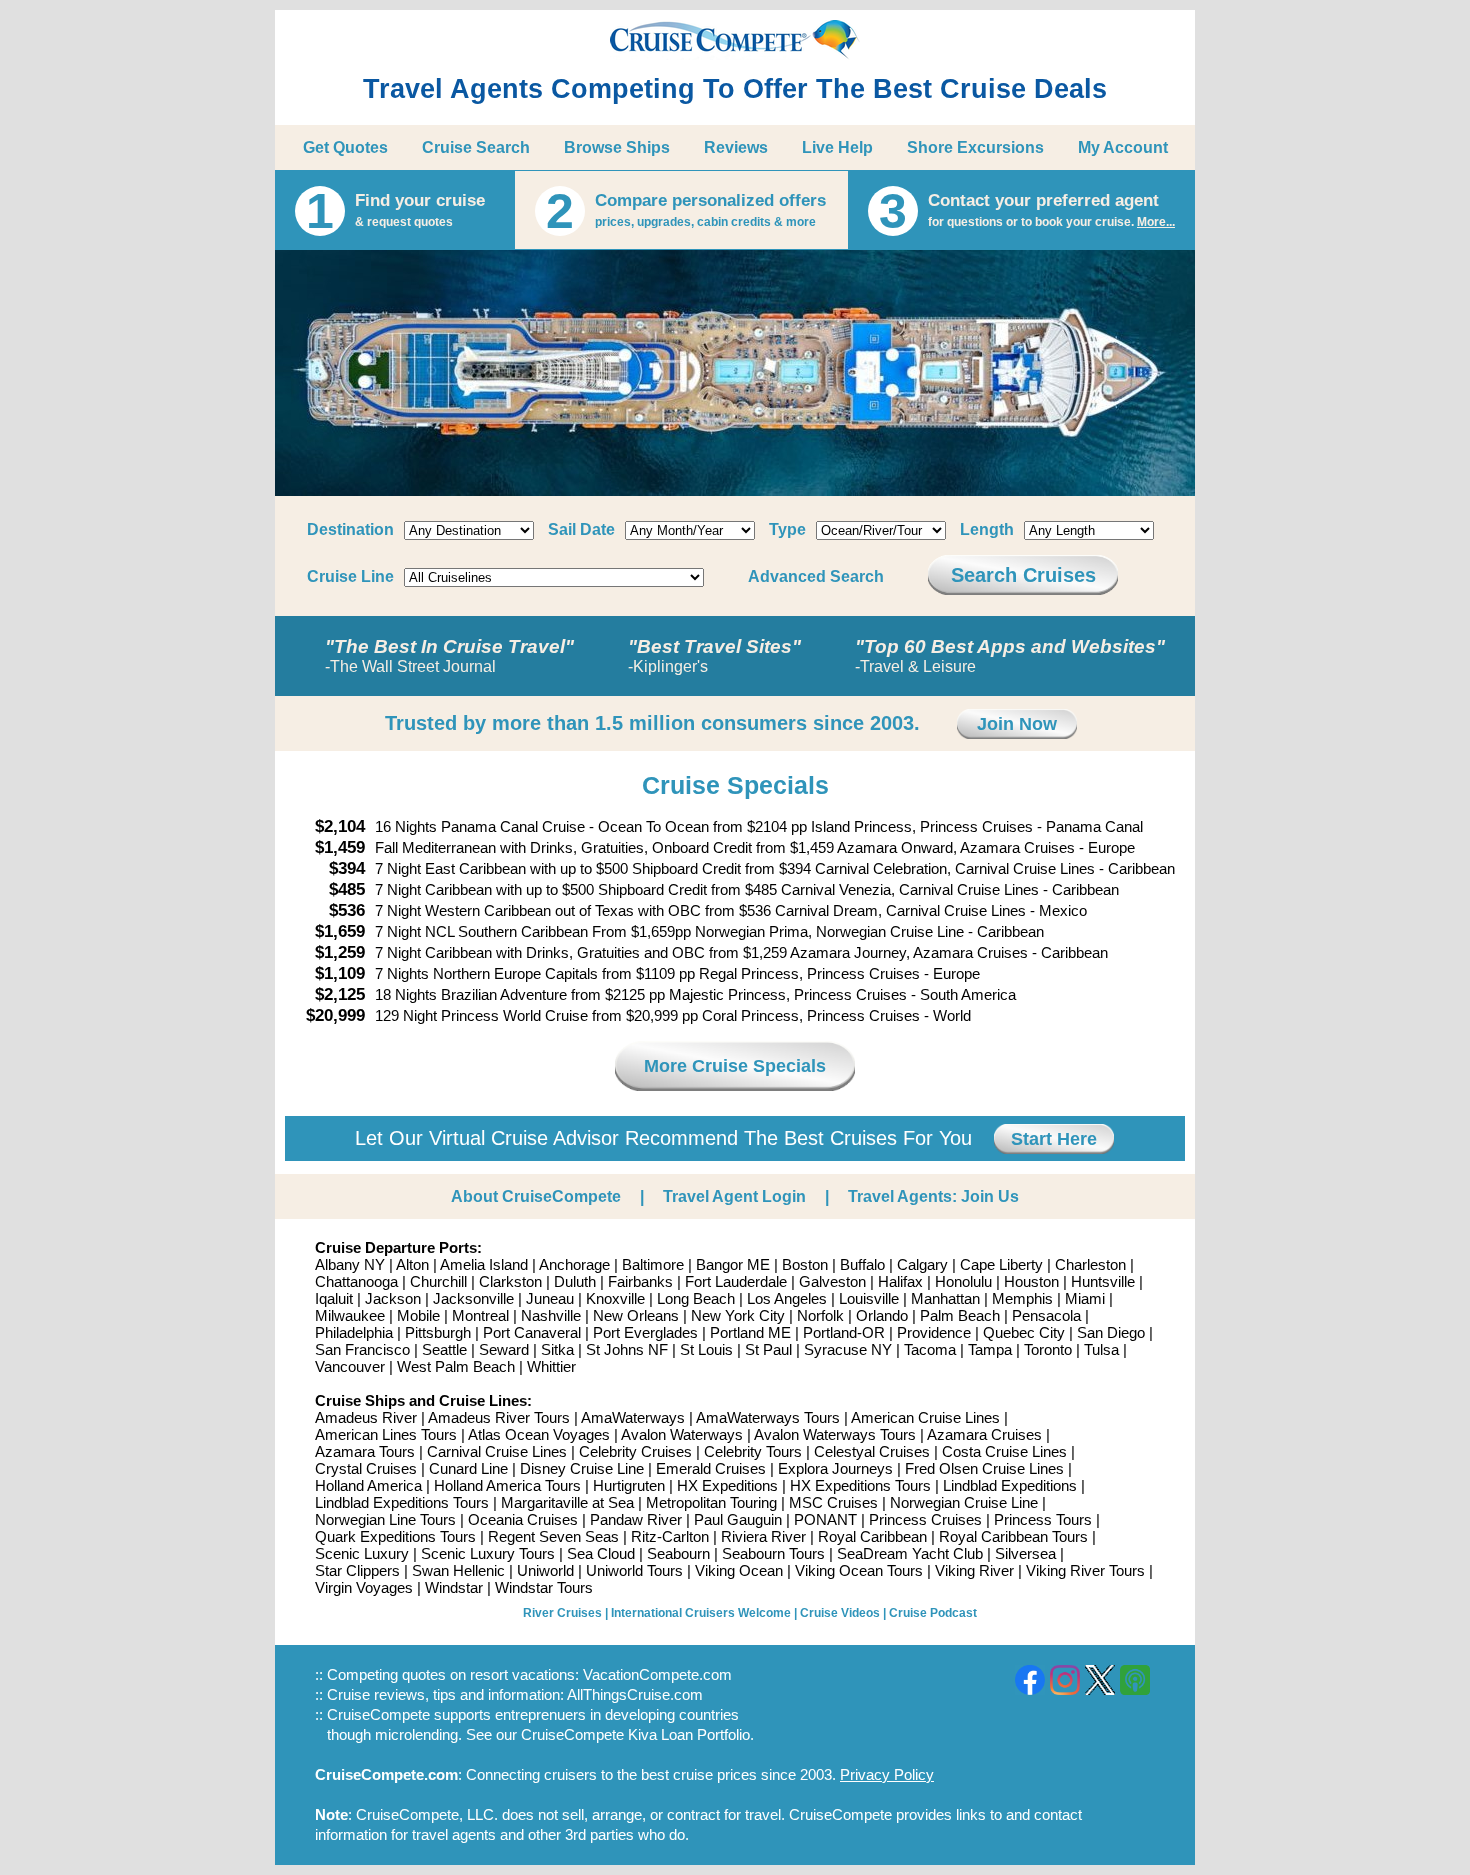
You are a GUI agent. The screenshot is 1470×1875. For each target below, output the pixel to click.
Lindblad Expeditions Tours (402, 1502)
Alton (412, 1264)
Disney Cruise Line (582, 1468)
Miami (1085, 1298)
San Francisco (362, 1349)
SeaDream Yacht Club (910, 1553)
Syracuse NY (848, 1349)
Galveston (832, 1281)
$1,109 (340, 973)
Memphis (1022, 1298)
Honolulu (963, 1281)
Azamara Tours (365, 1451)
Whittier (551, 1366)
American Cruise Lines (925, 1417)
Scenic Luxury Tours (488, 1553)
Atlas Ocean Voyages (539, 1434)
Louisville (869, 1298)
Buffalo (862, 1264)
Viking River (974, 1570)
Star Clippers (357, 1570)
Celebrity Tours (753, 1451)
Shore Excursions (975, 147)
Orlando (882, 1315)
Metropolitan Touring (711, 1502)
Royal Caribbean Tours (1013, 1536)
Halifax (900, 1281)
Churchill (438, 1281)
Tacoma (930, 1349)
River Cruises (562, 1613)
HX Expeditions (727, 1485)
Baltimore (653, 1264)
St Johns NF (627, 1349)
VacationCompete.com (657, 1674)
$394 (347, 868)
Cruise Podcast (933, 1613)
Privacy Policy (887, 1774)
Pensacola (1046, 1315)
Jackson (393, 1298)
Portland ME (750, 1332)
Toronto (1048, 1349)
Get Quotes (345, 147)
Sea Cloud (601, 1553)
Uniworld (545, 1570)
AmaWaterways (633, 1417)
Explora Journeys (835, 1468)
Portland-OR (844, 1332)
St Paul (768, 1349)
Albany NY (350, 1264)
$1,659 (340, 931)
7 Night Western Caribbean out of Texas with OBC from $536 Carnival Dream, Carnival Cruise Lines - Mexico (731, 910)
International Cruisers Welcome (701, 1613)
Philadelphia (354, 1332)
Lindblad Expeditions (1010, 1485)
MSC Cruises (833, 1502)
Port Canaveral (532, 1332)
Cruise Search (476, 147)
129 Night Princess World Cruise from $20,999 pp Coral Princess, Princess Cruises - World (673, 1015)
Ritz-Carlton (670, 1536)
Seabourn (678, 1553)
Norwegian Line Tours (385, 1519)
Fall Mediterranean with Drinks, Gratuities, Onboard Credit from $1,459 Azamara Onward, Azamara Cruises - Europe (755, 847)
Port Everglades (645, 1332)
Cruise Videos (840, 1613)
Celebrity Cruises (635, 1451)
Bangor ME (733, 1264)
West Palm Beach (456, 1366)
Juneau (550, 1298)
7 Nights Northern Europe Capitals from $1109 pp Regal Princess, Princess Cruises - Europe (677, 973)
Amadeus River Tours (499, 1417)
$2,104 (340, 826)
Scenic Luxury (362, 1553)
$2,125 (340, 994)
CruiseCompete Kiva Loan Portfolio (635, 1734)
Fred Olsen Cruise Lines (984, 1468)
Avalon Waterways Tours (835, 1434)
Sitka (557, 1349)
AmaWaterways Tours (768, 1417)
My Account (1123, 147)
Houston (1031, 1281)
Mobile (418, 1315)
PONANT (825, 1519)
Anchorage (574, 1264)
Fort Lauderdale (736, 1281)
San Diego (1111, 1332)
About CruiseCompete (536, 1196)
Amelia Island (484, 1264)
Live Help (837, 147)
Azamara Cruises (984, 1434)
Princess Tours (1043, 1519)
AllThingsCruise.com (635, 1694)
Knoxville (615, 1298)
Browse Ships (617, 147)
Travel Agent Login (734, 1196)
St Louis (706, 1349)
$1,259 (340, 952)
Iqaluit (334, 1298)
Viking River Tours (1085, 1570)
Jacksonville (473, 1298)
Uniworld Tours (634, 1570)
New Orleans (636, 1315)
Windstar (454, 1587)
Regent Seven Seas (553, 1536)
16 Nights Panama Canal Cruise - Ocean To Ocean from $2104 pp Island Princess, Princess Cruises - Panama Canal (759, 826)
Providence (934, 1332)
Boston (805, 1264)
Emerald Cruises (711, 1468)
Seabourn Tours (773, 1553)
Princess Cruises (925, 1519)
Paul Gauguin (738, 1519)
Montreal (480, 1315)
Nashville (551, 1315)
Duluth (575, 1281)
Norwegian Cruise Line (964, 1502)
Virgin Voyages (364, 1587)
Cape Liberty (1001, 1264)
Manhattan (945, 1298)
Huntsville (1103, 1281)
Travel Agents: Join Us (933, 1196)
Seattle (444, 1349)
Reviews (736, 147)
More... (1156, 222)
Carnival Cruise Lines (497, 1451)
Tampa (990, 1349)
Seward (504, 1349)
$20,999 (335, 1015)
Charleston (1090, 1264)
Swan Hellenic (458, 1570)
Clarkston (510, 1281)
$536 (347, 910)
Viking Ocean (739, 1570)
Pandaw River (636, 1519)
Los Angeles (787, 1298)
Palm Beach (960, 1315)
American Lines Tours (386, 1434)
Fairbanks (640, 1281)
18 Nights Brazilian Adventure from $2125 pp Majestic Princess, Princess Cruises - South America (695, 994)
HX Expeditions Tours (860, 1485)
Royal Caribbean (872, 1536)
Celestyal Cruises (872, 1451)
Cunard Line (468, 1468)
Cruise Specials (735, 785)
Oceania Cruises (523, 1519)
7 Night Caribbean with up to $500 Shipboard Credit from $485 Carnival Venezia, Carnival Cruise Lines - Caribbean (747, 889)
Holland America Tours (507, 1485)
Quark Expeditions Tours (395, 1536)
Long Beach (696, 1298)
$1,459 (340, 847)
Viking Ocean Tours (859, 1570)
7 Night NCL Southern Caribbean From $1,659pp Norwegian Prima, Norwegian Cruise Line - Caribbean (709, 931)
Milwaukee (350, 1315)
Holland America (368, 1485)
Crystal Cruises (366, 1468)
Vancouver (350, 1366)
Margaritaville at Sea (567, 1502)
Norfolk (820, 1315)
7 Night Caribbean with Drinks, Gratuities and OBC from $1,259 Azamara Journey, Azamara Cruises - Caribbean (741, 952)
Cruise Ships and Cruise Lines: (423, 1400)
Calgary (922, 1264)
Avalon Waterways (682, 1434)
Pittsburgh (438, 1332)
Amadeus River (366, 1417)
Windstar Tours (544, 1587)
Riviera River (763, 1536)
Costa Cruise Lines (1004, 1451)
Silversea (1025, 1553)
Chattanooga (356, 1281)
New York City (738, 1315)
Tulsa (1101, 1349)
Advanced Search (816, 576)
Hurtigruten (629, 1485)
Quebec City (1024, 1332)
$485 (347, 889)
